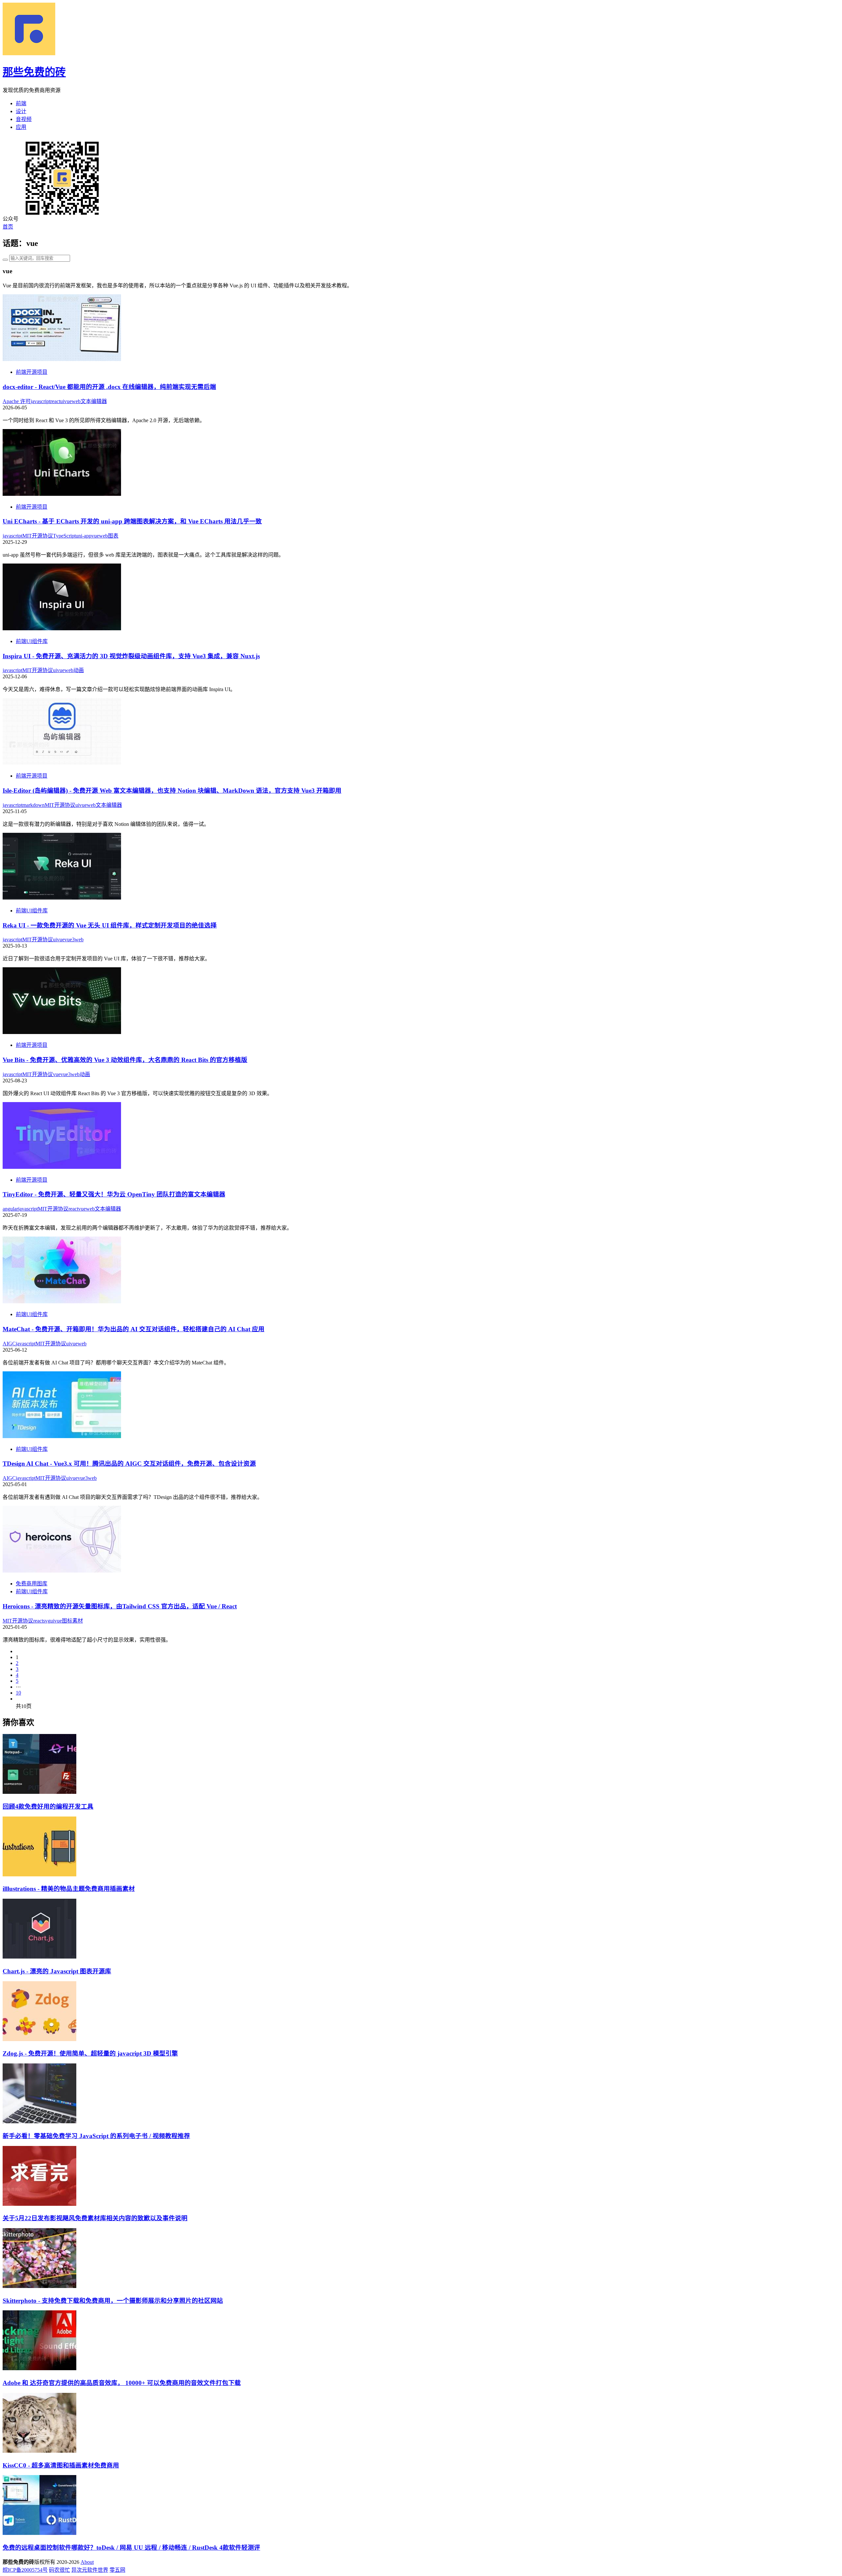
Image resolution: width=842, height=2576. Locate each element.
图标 (67, 1621)
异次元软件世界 (90, 2570)
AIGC (9, 1344)
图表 (113, 536)
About (87, 2562)
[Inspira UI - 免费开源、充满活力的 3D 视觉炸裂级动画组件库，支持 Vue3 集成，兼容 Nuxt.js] (62, 628)
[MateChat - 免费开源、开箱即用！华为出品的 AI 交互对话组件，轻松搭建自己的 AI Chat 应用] (62, 1301)
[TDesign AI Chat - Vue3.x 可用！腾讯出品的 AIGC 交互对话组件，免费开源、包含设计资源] (62, 1436)
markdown (34, 805)
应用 (21, 127)
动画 (79, 670)
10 (18, 1693)
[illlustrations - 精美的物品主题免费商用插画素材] (39, 1875)
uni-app (84, 536)
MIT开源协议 (38, 536)
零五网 (117, 2570)
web (76, 401)
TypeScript (64, 536)
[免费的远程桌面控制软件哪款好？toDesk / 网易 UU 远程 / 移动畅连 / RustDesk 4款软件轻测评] (39, 2533)
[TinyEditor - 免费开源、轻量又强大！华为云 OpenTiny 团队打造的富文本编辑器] (62, 1167)
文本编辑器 (94, 401)
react (55, 401)
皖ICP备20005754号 (25, 2570)
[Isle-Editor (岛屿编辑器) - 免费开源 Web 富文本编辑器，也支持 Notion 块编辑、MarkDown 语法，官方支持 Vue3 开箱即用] (62, 763)
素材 (78, 1621)
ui (62, 401)
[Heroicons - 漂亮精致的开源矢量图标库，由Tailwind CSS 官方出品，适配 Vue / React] (62, 1571)
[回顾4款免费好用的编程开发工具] (39, 1792)
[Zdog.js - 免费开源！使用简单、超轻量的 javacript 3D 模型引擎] (39, 2039)
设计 (21, 111)
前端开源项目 (32, 372)
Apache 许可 (17, 401)
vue (68, 401)
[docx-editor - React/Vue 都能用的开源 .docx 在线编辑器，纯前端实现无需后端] (62, 359)
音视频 (24, 119)
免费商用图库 (32, 1584)
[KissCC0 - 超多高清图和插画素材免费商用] (39, 2451)
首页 (8, 227)
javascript (40, 401)
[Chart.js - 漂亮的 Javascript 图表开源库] (39, 1957)
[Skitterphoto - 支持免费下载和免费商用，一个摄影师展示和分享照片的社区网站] (39, 2286)
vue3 (70, 939)
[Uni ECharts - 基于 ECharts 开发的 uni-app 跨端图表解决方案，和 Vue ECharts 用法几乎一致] (62, 494)
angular (10, 1209)
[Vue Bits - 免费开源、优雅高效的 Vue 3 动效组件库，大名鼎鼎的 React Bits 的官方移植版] (62, 1032)
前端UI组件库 (32, 641)
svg (47, 1621)
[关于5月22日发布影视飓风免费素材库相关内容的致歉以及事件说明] (39, 2204)
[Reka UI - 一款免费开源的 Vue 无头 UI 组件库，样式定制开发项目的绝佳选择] (62, 898)
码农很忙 (60, 2570)
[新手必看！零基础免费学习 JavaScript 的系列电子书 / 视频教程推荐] (39, 2121)
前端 (21, 103)
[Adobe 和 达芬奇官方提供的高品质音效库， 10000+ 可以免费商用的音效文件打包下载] (39, 2368)
